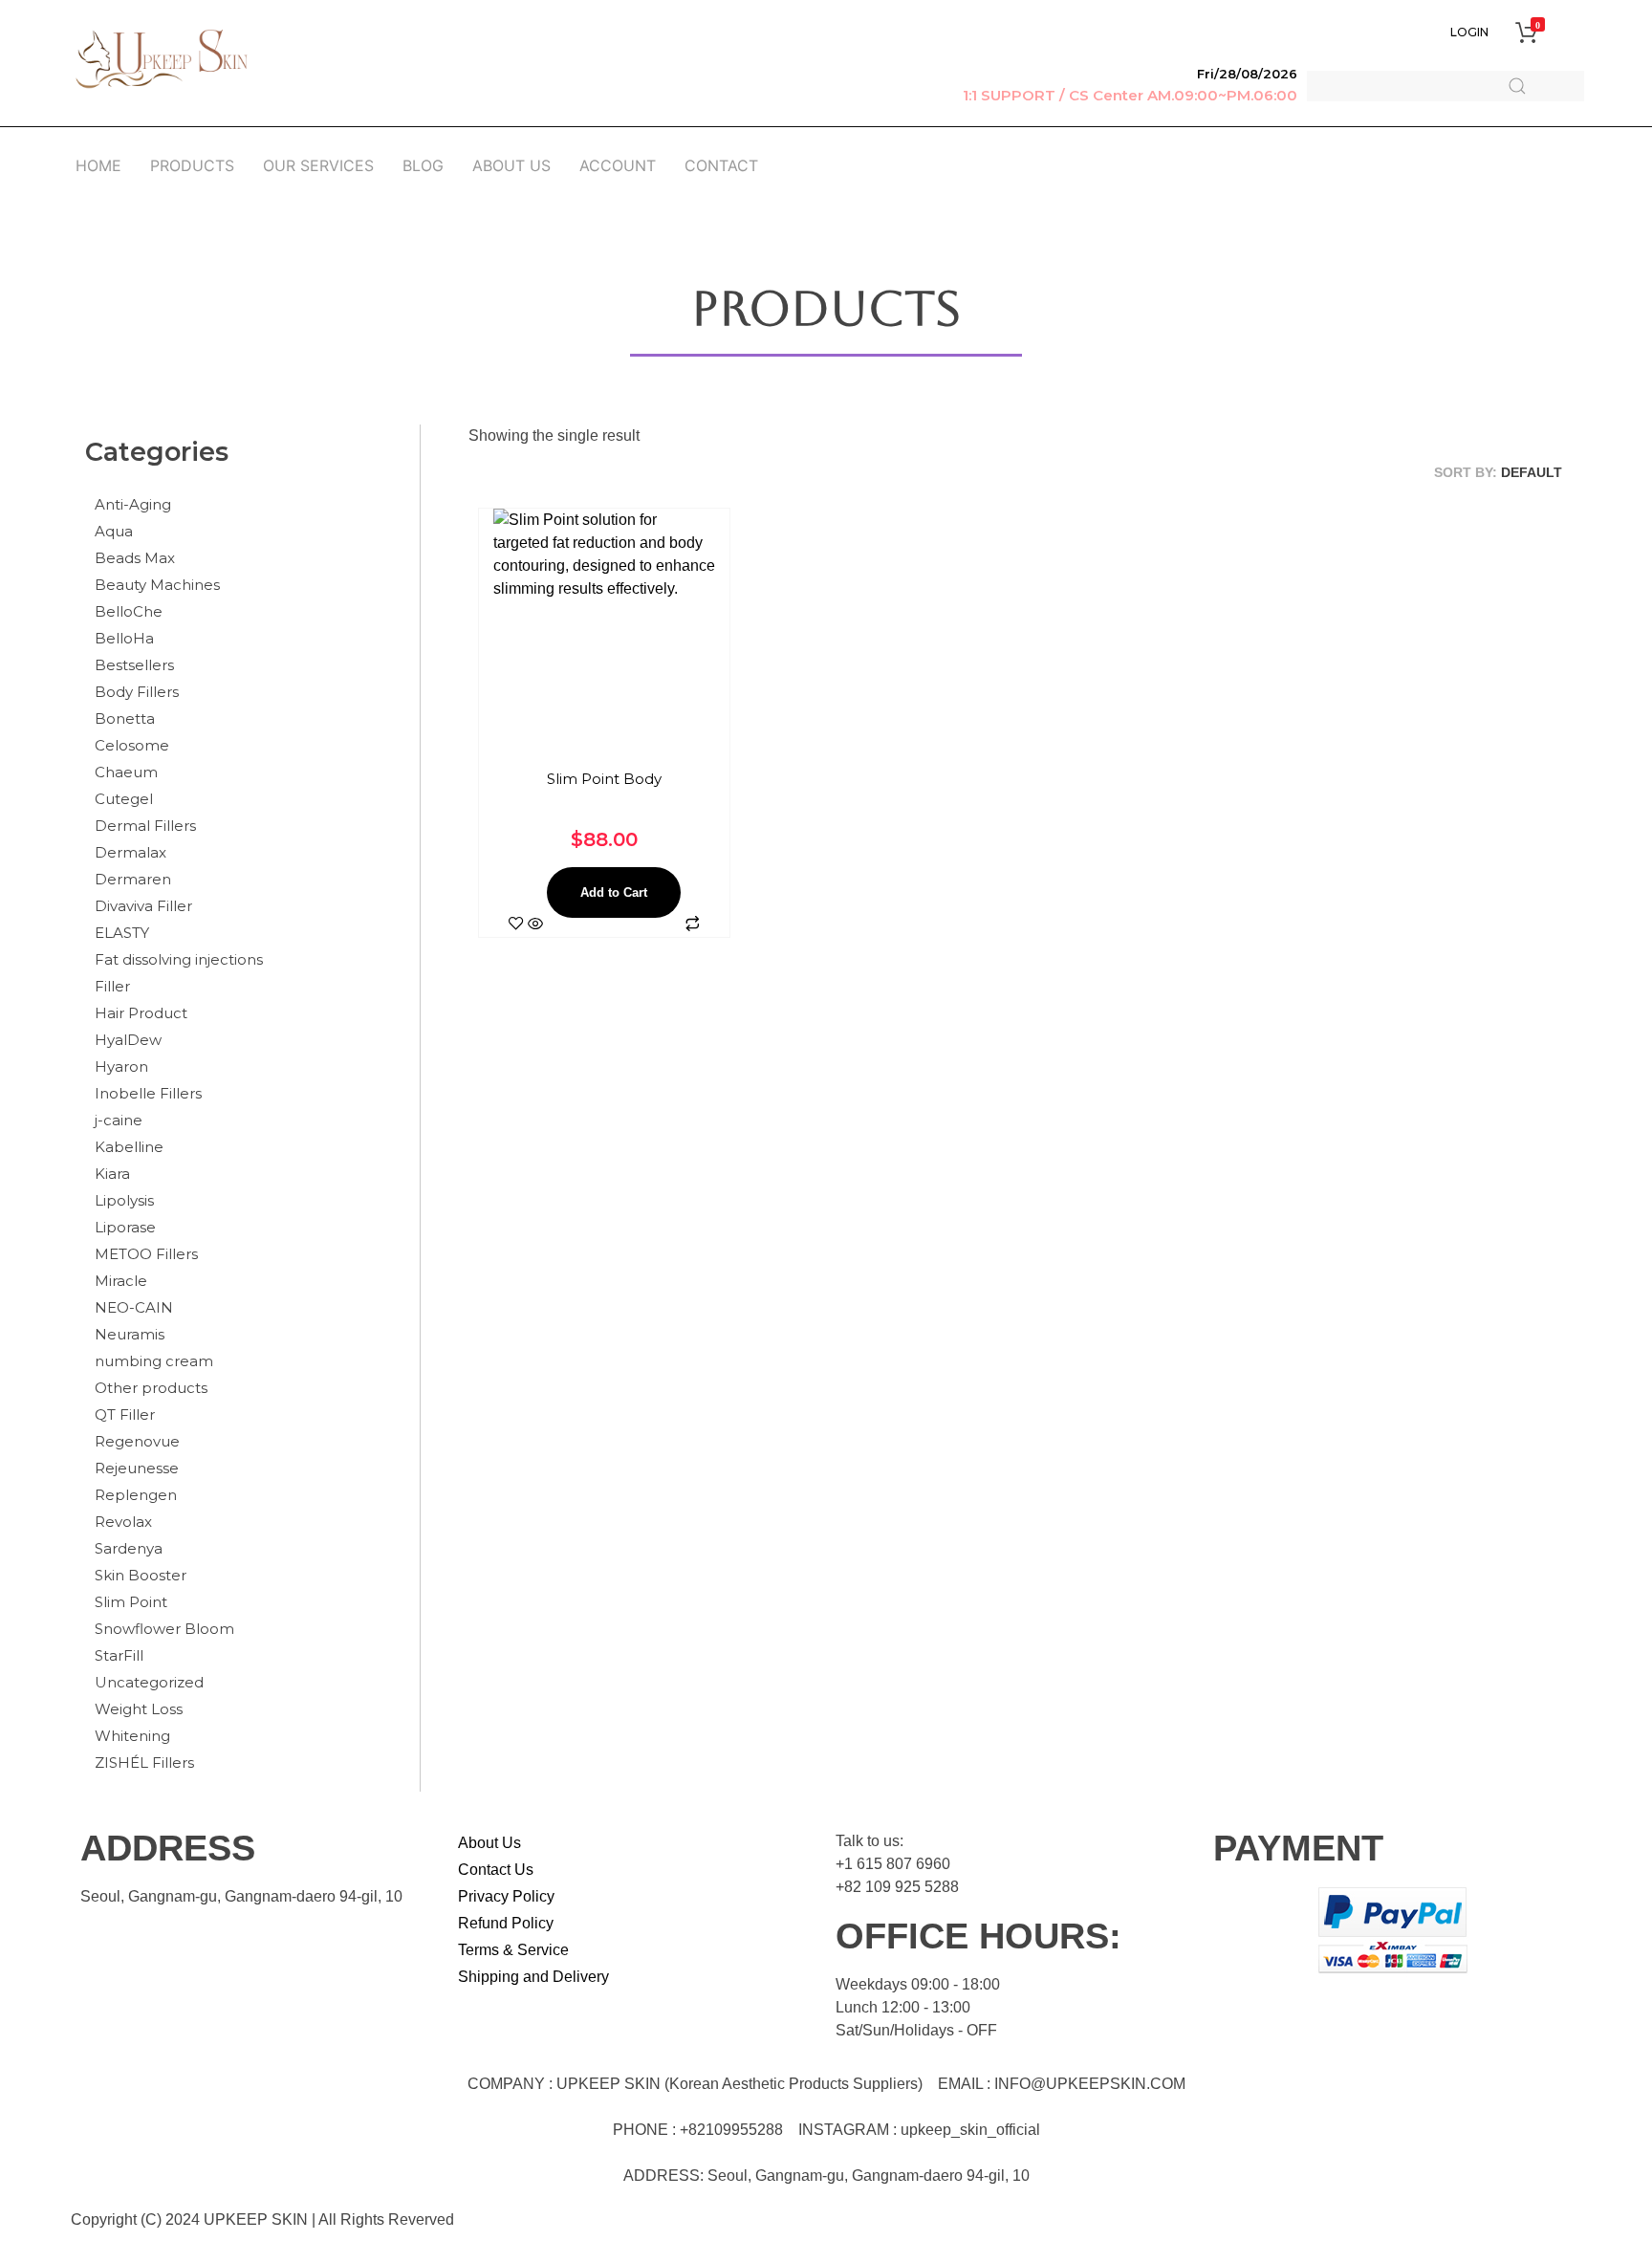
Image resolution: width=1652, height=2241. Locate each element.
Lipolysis (124, 1200)
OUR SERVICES (318, 165)
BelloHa (124, 638)
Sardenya (129, 1548)
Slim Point (131, 1602)
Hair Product (141, 1013)
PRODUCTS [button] (192, 165)
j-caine (119, 1120)
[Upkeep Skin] (162, 59)
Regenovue (137, 1441)
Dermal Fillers (145, 826)
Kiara (112, 1174)
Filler (112, 986)
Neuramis (130, 1334)
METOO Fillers (146, 1254)
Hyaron (121, 1066)
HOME (98, 165)
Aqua (114, 531)
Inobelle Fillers (148, 1093)
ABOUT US (511, 165)
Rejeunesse (137, 1468)
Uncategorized (149, 1682)
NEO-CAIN (134, 1307)
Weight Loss (139, 1709)
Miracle (121, 1281)
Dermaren (133, 879)
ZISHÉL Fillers (144, 1762)
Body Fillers (137, 692)
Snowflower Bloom (164, 1629)
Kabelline (129, 1147)
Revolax (123, 1522)
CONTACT (721, 165)
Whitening (132, 1736)
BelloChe (129, 611)
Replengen (136, 1495)
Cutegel (124, 799)
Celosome (132, 745)
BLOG (423, 165)
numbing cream (154, 1361)
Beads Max (135, 558)
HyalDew (128, 1040)
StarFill (119, 1655)
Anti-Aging (133, 504)
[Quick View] (535, 925)
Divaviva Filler (143, 906)
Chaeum (126, 772)
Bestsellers (134, 665)
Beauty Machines (157, 585)
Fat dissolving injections (179, 959)
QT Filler (125, 1414)
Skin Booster (141, 1575)
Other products (151, 1388)
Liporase (125, 1227)
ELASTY (122, 933)
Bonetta (125, 718)
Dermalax (130, 852)
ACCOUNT (618, 165)
